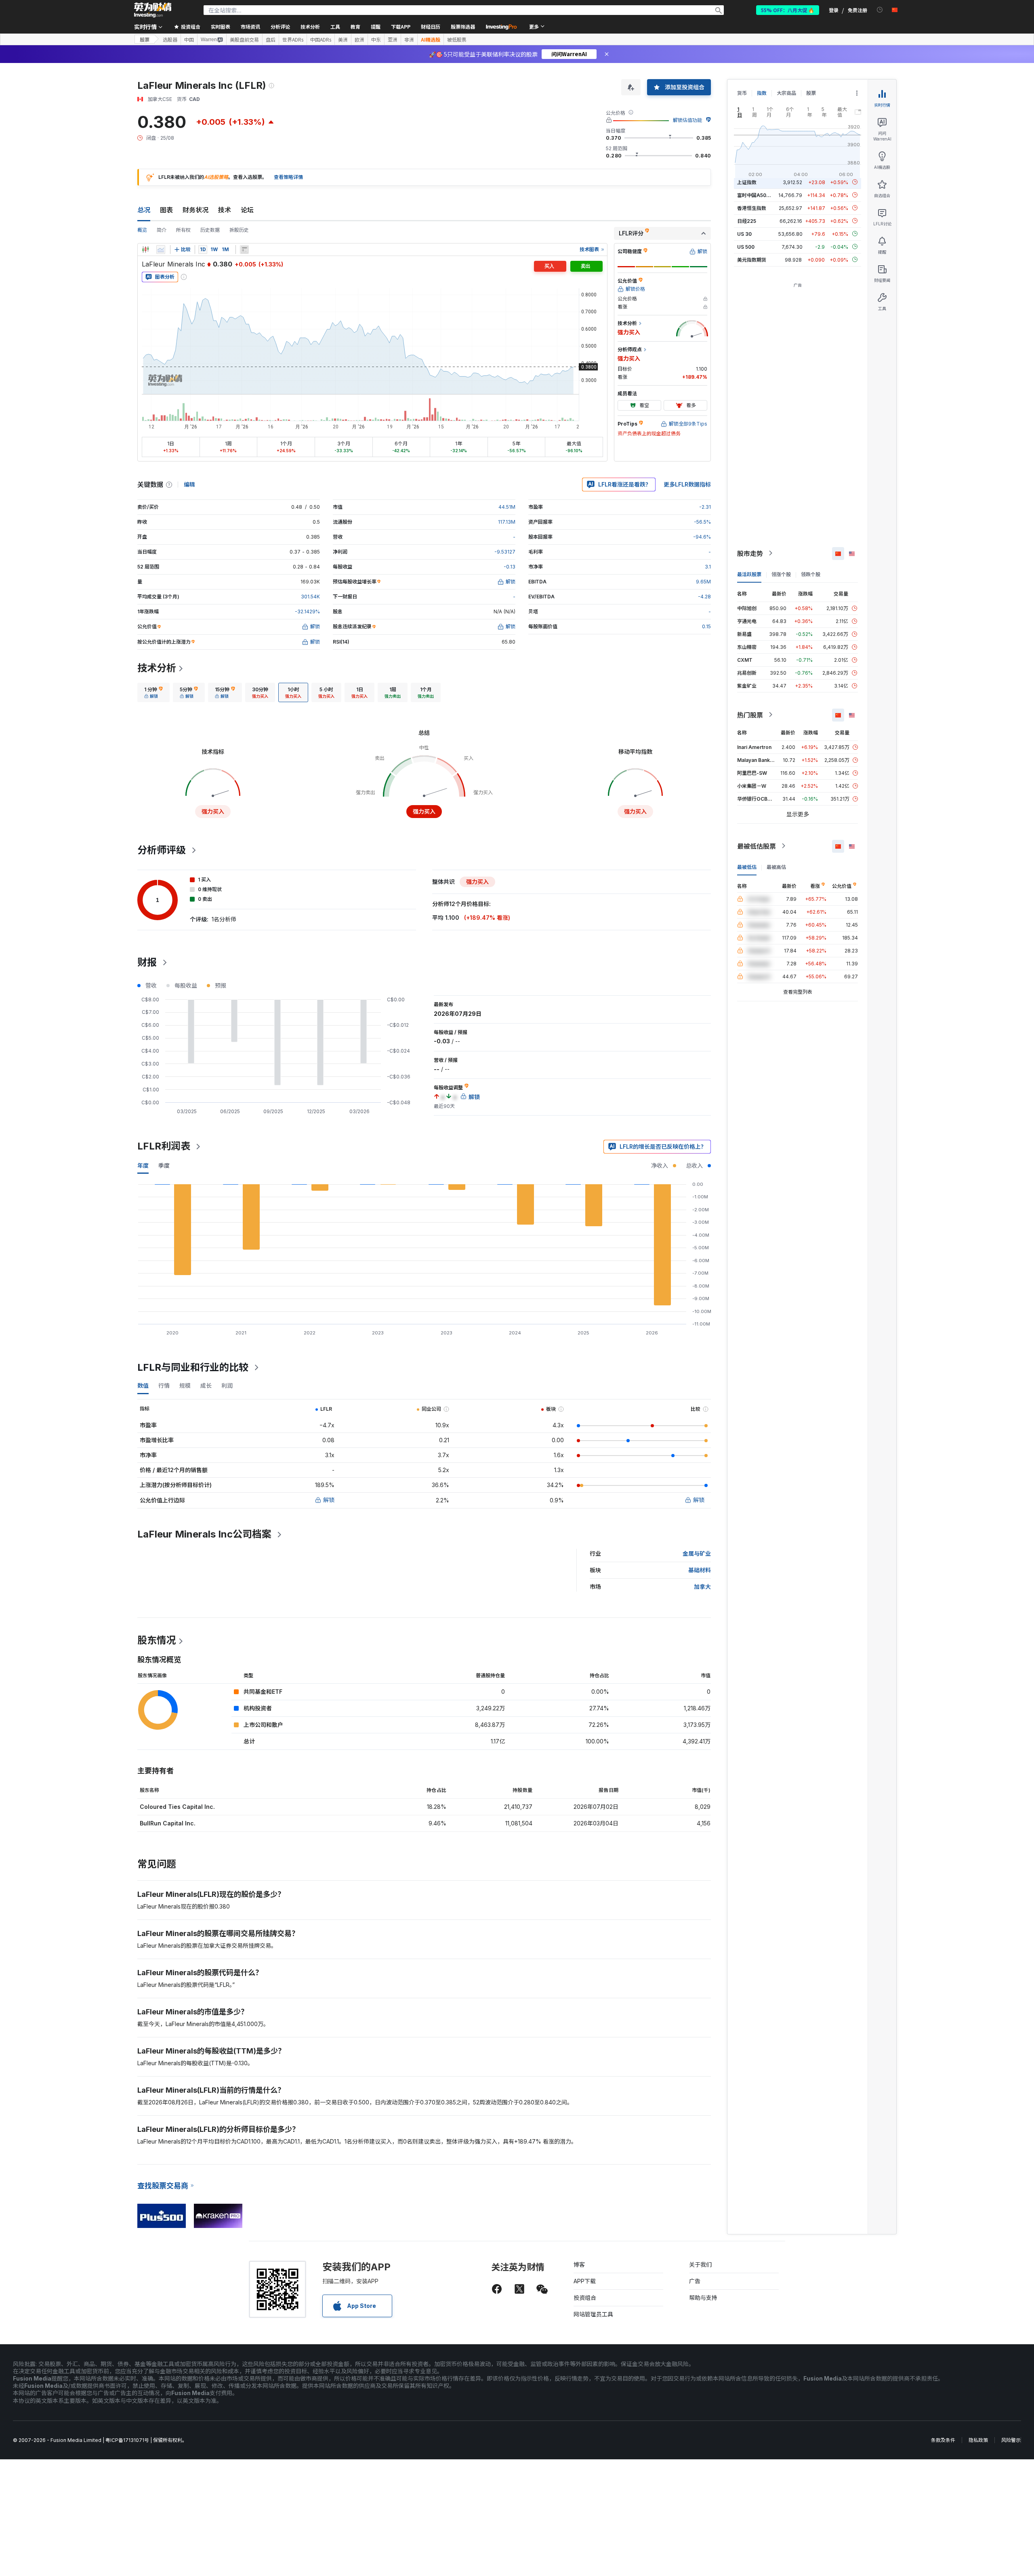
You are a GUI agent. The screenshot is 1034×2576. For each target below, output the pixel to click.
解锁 (329, 1500)
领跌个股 (811, 574)
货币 (742, 93)
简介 (162, 230)
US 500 (746, 246)
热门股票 (750, 715)
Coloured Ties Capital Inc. (177, 1807)
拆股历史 (239, 230)
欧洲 (359, 40)
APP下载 (585, 2281)
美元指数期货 (752, 259)
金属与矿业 (697, 1553)
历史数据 (210, 230)
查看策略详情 (288, 177)
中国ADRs (321, 40)
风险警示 (1011, 2440)
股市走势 (750, 553)
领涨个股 (781, 574)
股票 (145, 39)
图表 (166, 210)
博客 (579, 2264)
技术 (225, 210)
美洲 (343, 40)
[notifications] (880, 10)
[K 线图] (145, 250)
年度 (143, 1165)
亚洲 (393, 40)
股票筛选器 (463, 26)
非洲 (409, 40)
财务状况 (195, 210)
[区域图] (161, 250)
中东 (376, 40)
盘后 (271, 40)
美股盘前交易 (244, 40)
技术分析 (157, 668)
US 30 (744, 234)
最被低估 (747, 867)
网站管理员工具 (593, 2314)
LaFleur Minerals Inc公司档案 (204, 1534)
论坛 (247, 210)
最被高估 (776, 867)
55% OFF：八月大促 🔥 (788, 10)
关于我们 (700, 2264)
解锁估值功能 (687, 120)
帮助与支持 (703, 2298)
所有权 (183, 230)
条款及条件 (943, 2440)
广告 (695, 2281)
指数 (762, 93)
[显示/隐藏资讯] (244, 250)
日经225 (747, 221)
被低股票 (457, 40)
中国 (189, 40)
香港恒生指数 (752, 208)
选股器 (170, 40)
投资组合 (585, 2298)
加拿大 (702, 1587)
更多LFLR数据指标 (687, 484)
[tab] (153, 692)
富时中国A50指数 (757, 195)
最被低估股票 (757, 846)
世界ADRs (293, 40)
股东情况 (157, 1640)
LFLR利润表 (164, 1146)
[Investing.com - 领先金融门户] (153, 10)
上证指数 (747, 182)
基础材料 (700, 1570)
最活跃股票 (749, 574)
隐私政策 (978, 2440)
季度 (164, 1165)
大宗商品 (786, 93)
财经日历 (431, 26)
